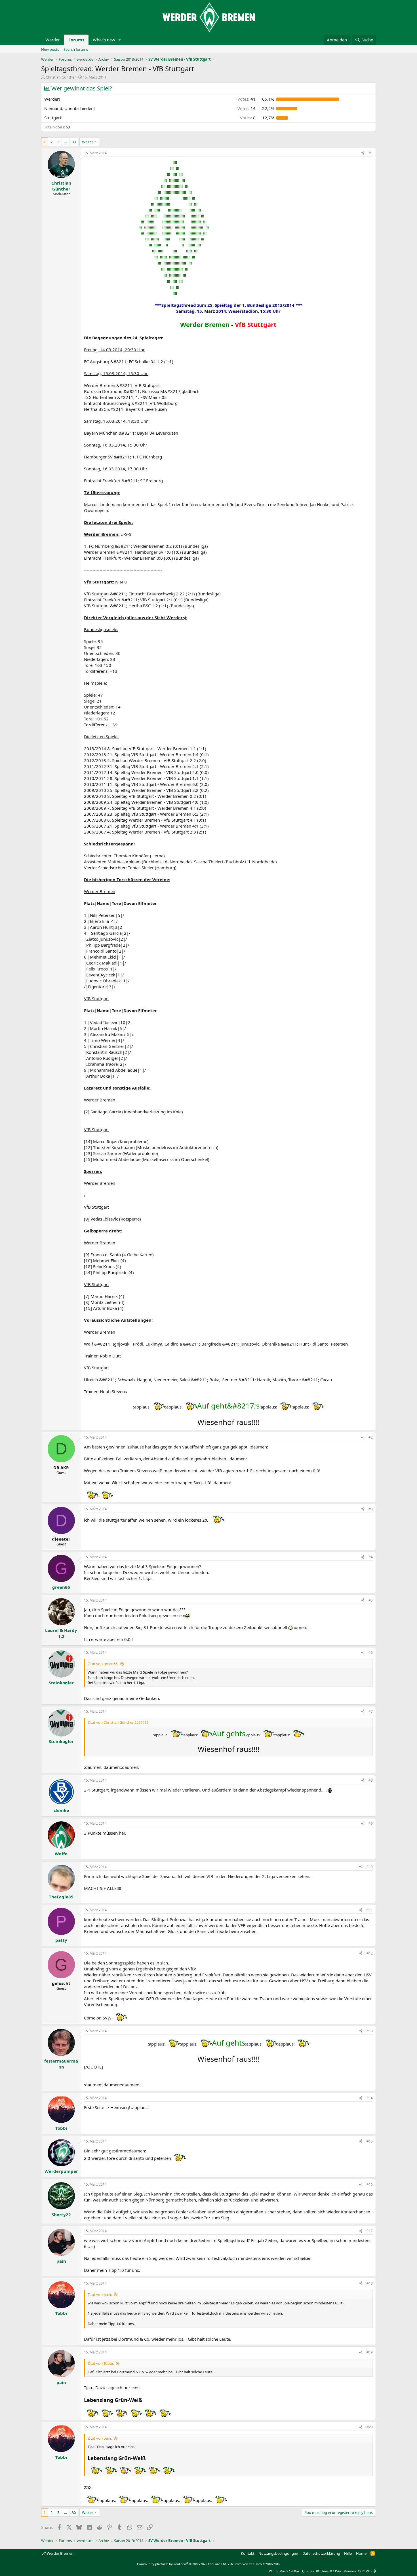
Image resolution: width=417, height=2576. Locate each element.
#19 (370, 2352)
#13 (370, 2031)
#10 (370, 1867)
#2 (371, 1437)
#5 (371, 1600)
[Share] (363, 153)
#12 (370, 1953)
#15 (370, 2141)
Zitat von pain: (100, 2294)
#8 (371, 1780)
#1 (371, 153)
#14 (370, 2098)
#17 (370, 2231)
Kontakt (248, 2553)
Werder (53, 40)
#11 (370, 1910)
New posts (50, 49)
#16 (370, 2184)
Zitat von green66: (103, 1664)
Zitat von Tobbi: (101, 2363)
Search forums (76, 49)
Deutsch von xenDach (255, 2564)
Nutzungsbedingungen (278, 2553)
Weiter (88, 142)
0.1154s (336, 2571)
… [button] (66, 142)
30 (74, 142)
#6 (371, 1652)
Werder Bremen (60, 2553)
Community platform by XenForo (182, 2564)
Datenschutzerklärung (321, 2553)
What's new (104, 40)
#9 (371, 1823)
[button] (120, 40)
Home (361, 2553)
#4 (371, 1557)
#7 (371, 1711)
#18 (370, 2283)
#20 (370, 2427)
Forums (76, 40)
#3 (371, 1509)
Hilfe (348, 2553)
